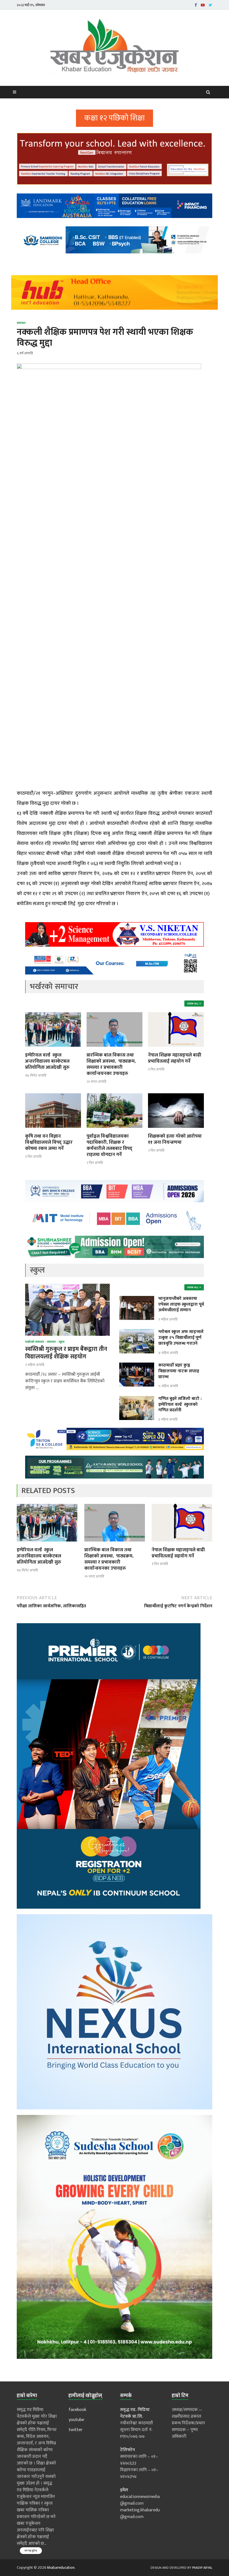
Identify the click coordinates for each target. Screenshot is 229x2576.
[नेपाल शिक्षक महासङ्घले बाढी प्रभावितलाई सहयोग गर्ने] (176, 1049)
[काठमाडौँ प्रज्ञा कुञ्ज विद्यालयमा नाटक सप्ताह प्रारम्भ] (137, 1366)
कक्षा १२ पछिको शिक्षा (115, 118)
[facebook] (196, 5)
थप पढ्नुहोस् (31, 2551)
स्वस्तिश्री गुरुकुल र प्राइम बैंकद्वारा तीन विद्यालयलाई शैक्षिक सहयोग (66, 1353)
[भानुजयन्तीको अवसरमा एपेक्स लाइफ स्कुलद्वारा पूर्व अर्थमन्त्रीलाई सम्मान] (137, 1299)
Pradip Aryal (202, 2568)
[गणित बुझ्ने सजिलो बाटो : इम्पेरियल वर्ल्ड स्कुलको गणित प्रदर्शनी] (137, 1399)
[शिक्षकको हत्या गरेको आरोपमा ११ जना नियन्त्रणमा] (176, 1130)
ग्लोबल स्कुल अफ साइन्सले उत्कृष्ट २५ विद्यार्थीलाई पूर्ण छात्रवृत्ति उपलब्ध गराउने (181, 1338)
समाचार (21, 323)
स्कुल (62, 1342)
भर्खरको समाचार (35, 1342)
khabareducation (61, 2567)
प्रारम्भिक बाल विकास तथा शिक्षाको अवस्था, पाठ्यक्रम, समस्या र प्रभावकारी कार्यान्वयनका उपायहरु (111, 1064)
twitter (76, 2430)
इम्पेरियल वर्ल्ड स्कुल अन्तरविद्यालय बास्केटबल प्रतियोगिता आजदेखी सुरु (47, 1061)
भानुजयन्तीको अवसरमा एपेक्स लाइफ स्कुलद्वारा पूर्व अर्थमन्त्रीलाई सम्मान (181, 1304)
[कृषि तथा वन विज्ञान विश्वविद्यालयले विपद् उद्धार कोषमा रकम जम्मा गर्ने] (53, 1130)
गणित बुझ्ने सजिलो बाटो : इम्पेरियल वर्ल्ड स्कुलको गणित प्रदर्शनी (180, 1405)
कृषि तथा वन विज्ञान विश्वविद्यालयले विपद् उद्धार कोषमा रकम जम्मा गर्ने (49, 1142)
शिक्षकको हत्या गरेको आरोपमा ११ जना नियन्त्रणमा (175, 1139)
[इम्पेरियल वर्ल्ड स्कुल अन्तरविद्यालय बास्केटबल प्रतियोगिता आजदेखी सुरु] (53, 1049)
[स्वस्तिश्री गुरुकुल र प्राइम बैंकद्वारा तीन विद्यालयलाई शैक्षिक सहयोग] (67, 1287)
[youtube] (203, 5)
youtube (76, 2420)
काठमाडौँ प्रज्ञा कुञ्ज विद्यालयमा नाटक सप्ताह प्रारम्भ (179, 1371)
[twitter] (210, 5)
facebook (77, 2410)
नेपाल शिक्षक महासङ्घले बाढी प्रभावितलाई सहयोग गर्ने (175, 1058)
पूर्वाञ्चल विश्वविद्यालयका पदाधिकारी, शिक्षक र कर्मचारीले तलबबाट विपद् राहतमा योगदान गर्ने (109, 1145)
